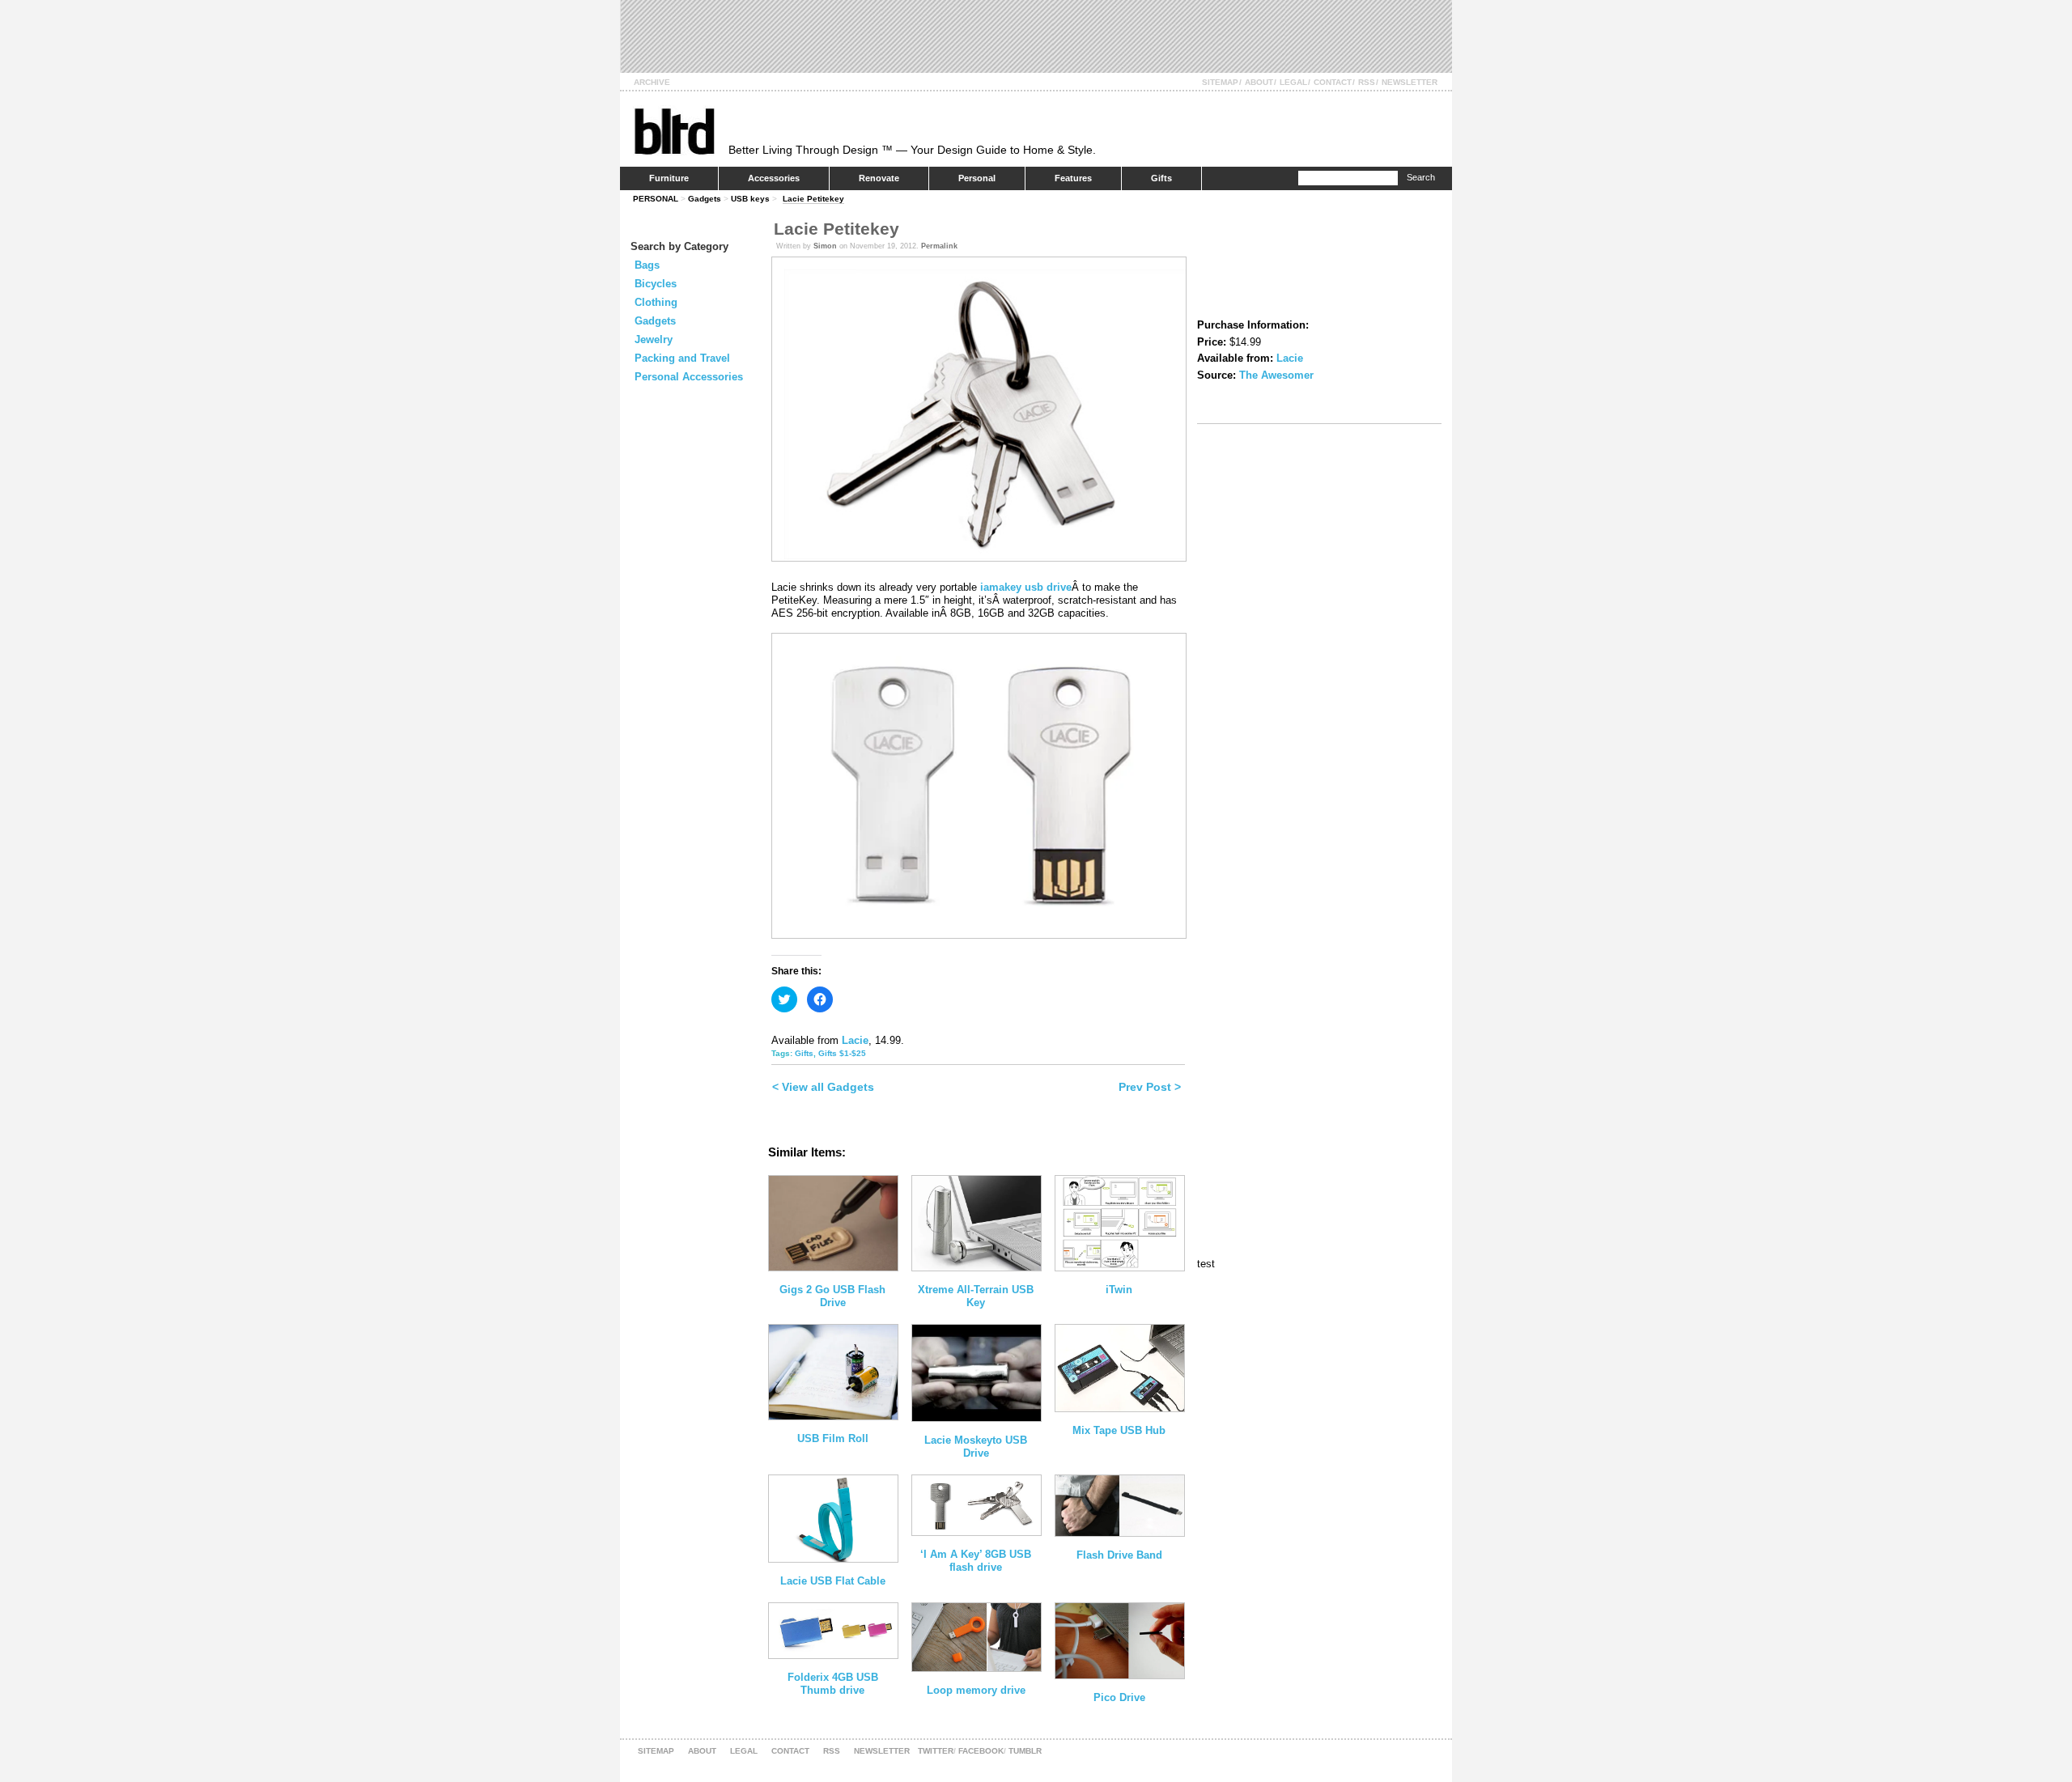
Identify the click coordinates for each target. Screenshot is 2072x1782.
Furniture (669, 178)
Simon (825, 246)
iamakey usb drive (1026, 587)
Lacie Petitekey (813, 199)
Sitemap (1220, 82)
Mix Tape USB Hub (1119, 1430)
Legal (1293, 82)
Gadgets (705, 199)
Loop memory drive (976, 1690)
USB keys (750, 199)
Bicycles (656, 284)
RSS (1367, 82)
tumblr (1025, 1751)
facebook (981, 1751)
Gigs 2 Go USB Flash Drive (832, 1296)
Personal (977, 178)
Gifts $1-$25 (842, 1053)
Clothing (656, 302)
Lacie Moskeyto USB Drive (976, 1447)
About (1259, 82)
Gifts (1161, 178)
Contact (1333, 82)
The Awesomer (1276, 375)
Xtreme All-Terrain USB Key (976, 1296)
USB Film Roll (833, 1438)
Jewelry (654, 339)
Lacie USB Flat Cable (833, 1581)
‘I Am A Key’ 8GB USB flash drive (976, 1561)
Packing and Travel (682, 358)
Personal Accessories (689, 377)
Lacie (855, 1040)
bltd (674, 131)
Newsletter (1410, 82)
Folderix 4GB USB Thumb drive (833, 1684)
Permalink (939, 246)
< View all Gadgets (823, 1087)
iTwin (1119, 1290)
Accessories (774, 178)
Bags (647, 265)
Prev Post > (1150, 1087)
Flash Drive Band (1119, 1555)
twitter (936, 1751)
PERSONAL (656, 199)
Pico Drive (1119, 1697)
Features (1073, 178)
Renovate (879, 178)
